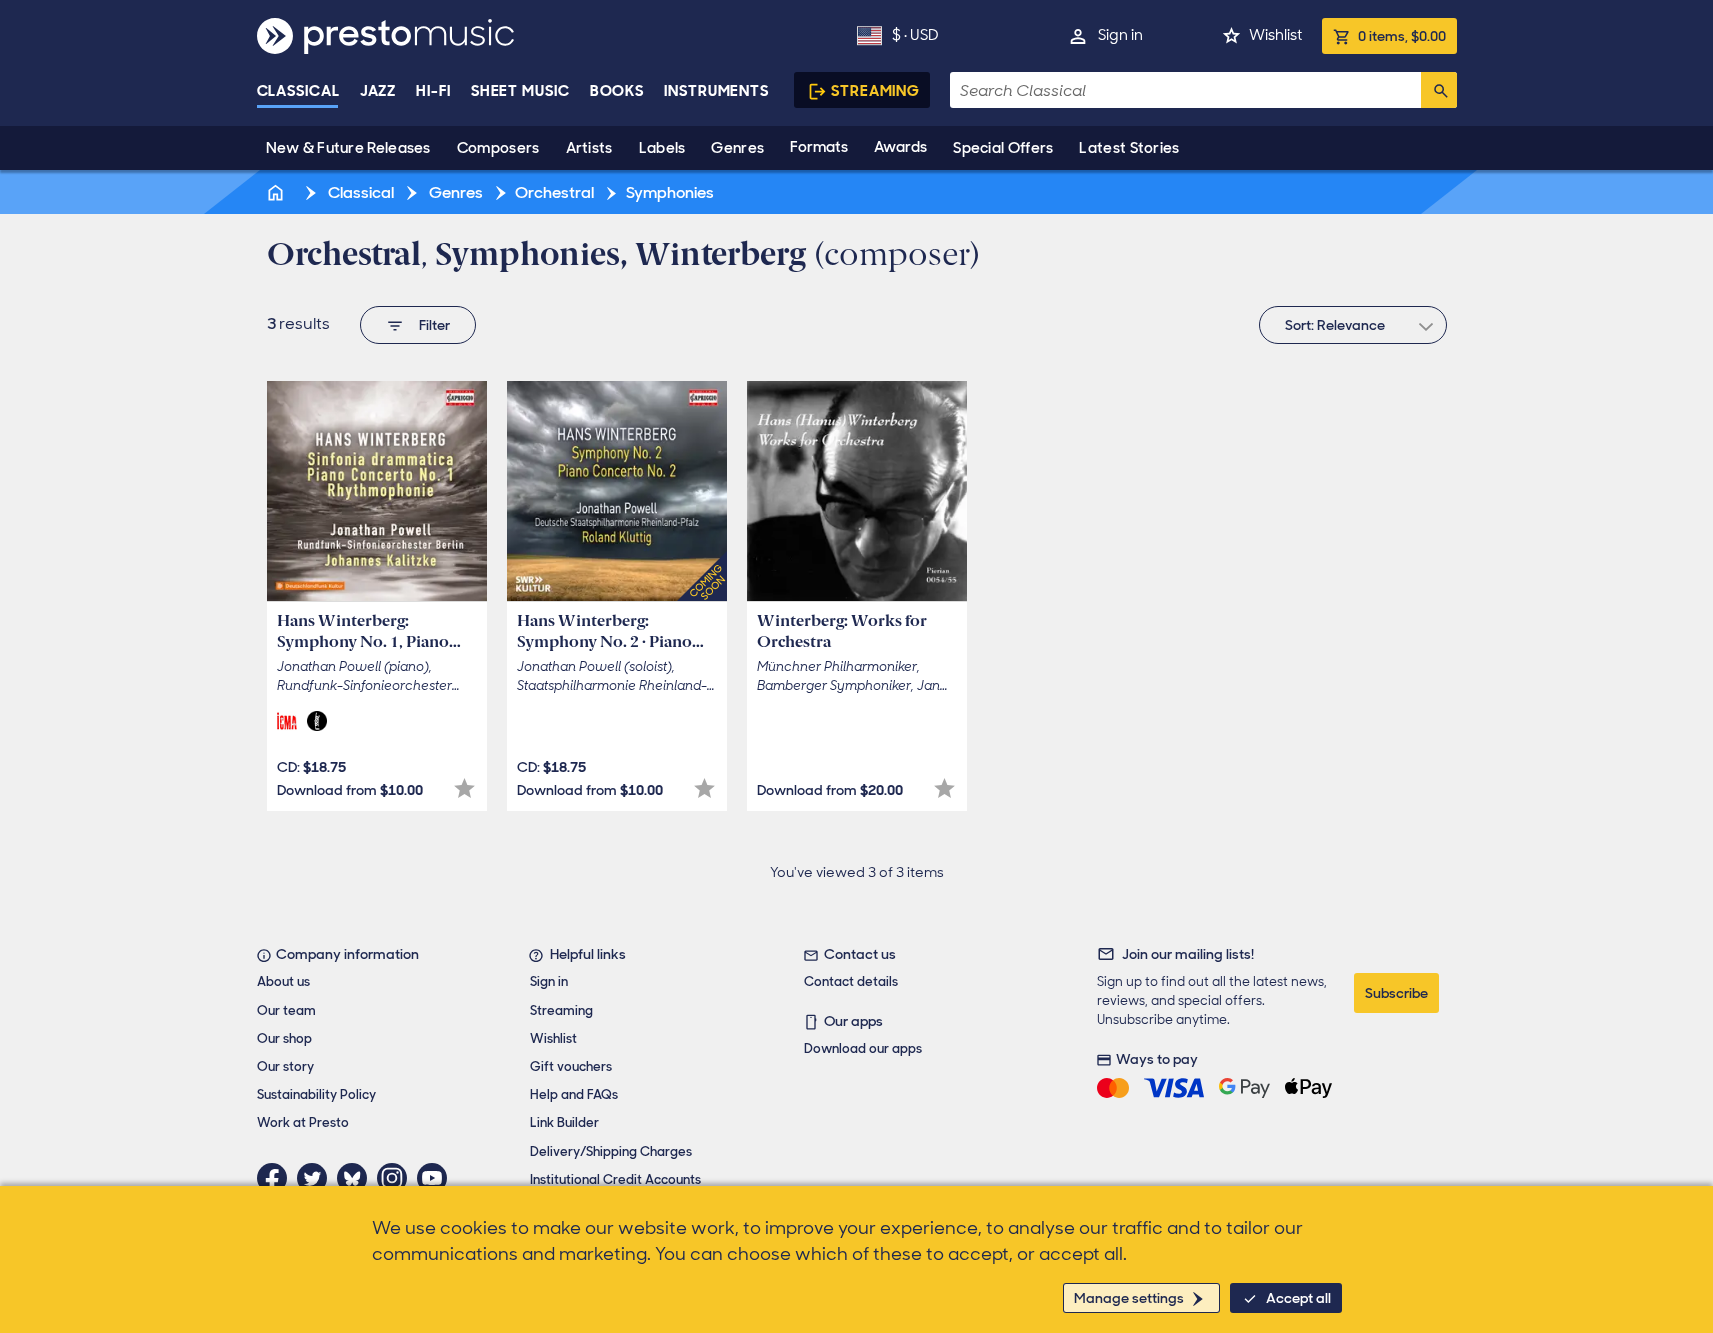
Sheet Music (520, 91)
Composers (498, 148)
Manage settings (1129, 1298)
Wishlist (1275, 35)
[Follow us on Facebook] (277, 1178)
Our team (286, 1010)
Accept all (1298, 1298)
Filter (434, 325)
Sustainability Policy (316, 1094)
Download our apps (863, 1048)
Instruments (716, 91)
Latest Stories (1129, 148)
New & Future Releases (348, 148)
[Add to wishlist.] (464, 788)
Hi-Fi (433, 91)
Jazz (378, 91)
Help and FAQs (574, 1094)
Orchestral (554, 192)
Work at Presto (303, 1122)
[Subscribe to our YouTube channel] (437, 1178)
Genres (737, 148)
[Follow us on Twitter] (317, 1178)
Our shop (284, 1038)
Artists (589, 148)
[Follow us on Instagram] (397, 1178)
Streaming (875, 91)
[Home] (278, 192)
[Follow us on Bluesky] (357, 1178)
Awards (900, 147)
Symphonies (670, 192)
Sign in (1120, 35)
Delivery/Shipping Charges (611, 1151)
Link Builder (564, 1122)
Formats (819, 147)
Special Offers (1003, 148)
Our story (285, 1066)
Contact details (851, 981)
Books (617, 91)
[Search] (1439, 90)
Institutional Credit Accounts (615, 1179)
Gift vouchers (571, 1066)
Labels (662, 148)
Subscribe (1396, 993)
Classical (298, 91)
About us (283, 981)
